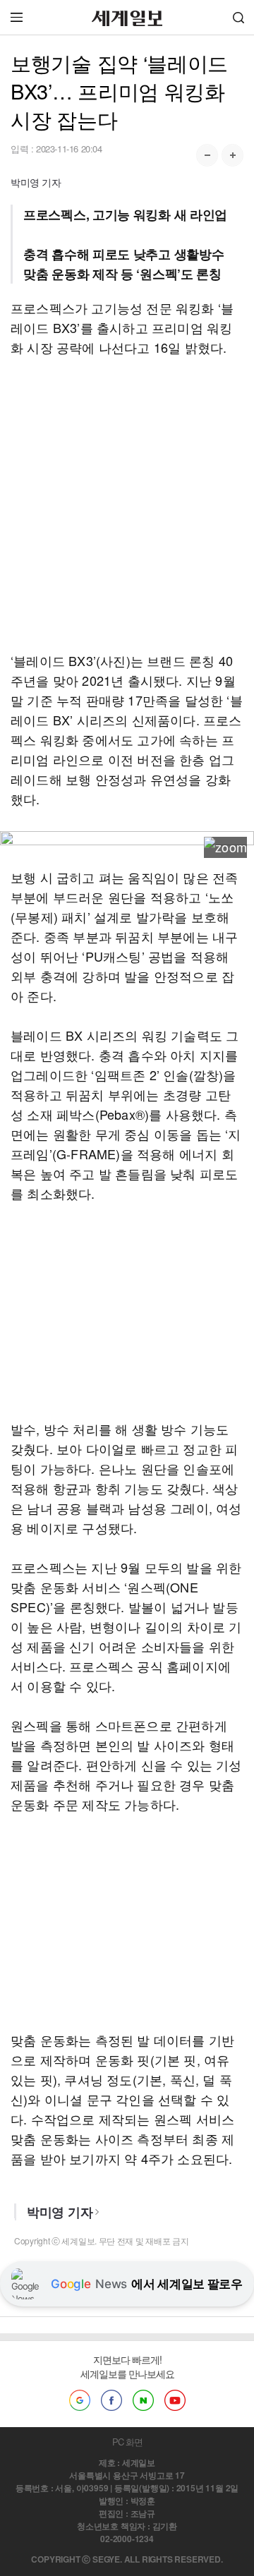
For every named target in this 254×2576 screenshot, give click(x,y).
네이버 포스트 (143, 2400)
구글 (80, 2400)
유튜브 (175, 2400)
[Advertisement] (127, 504)
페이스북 (111, 2400)
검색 (238, 17)
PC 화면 (127, 2442)
